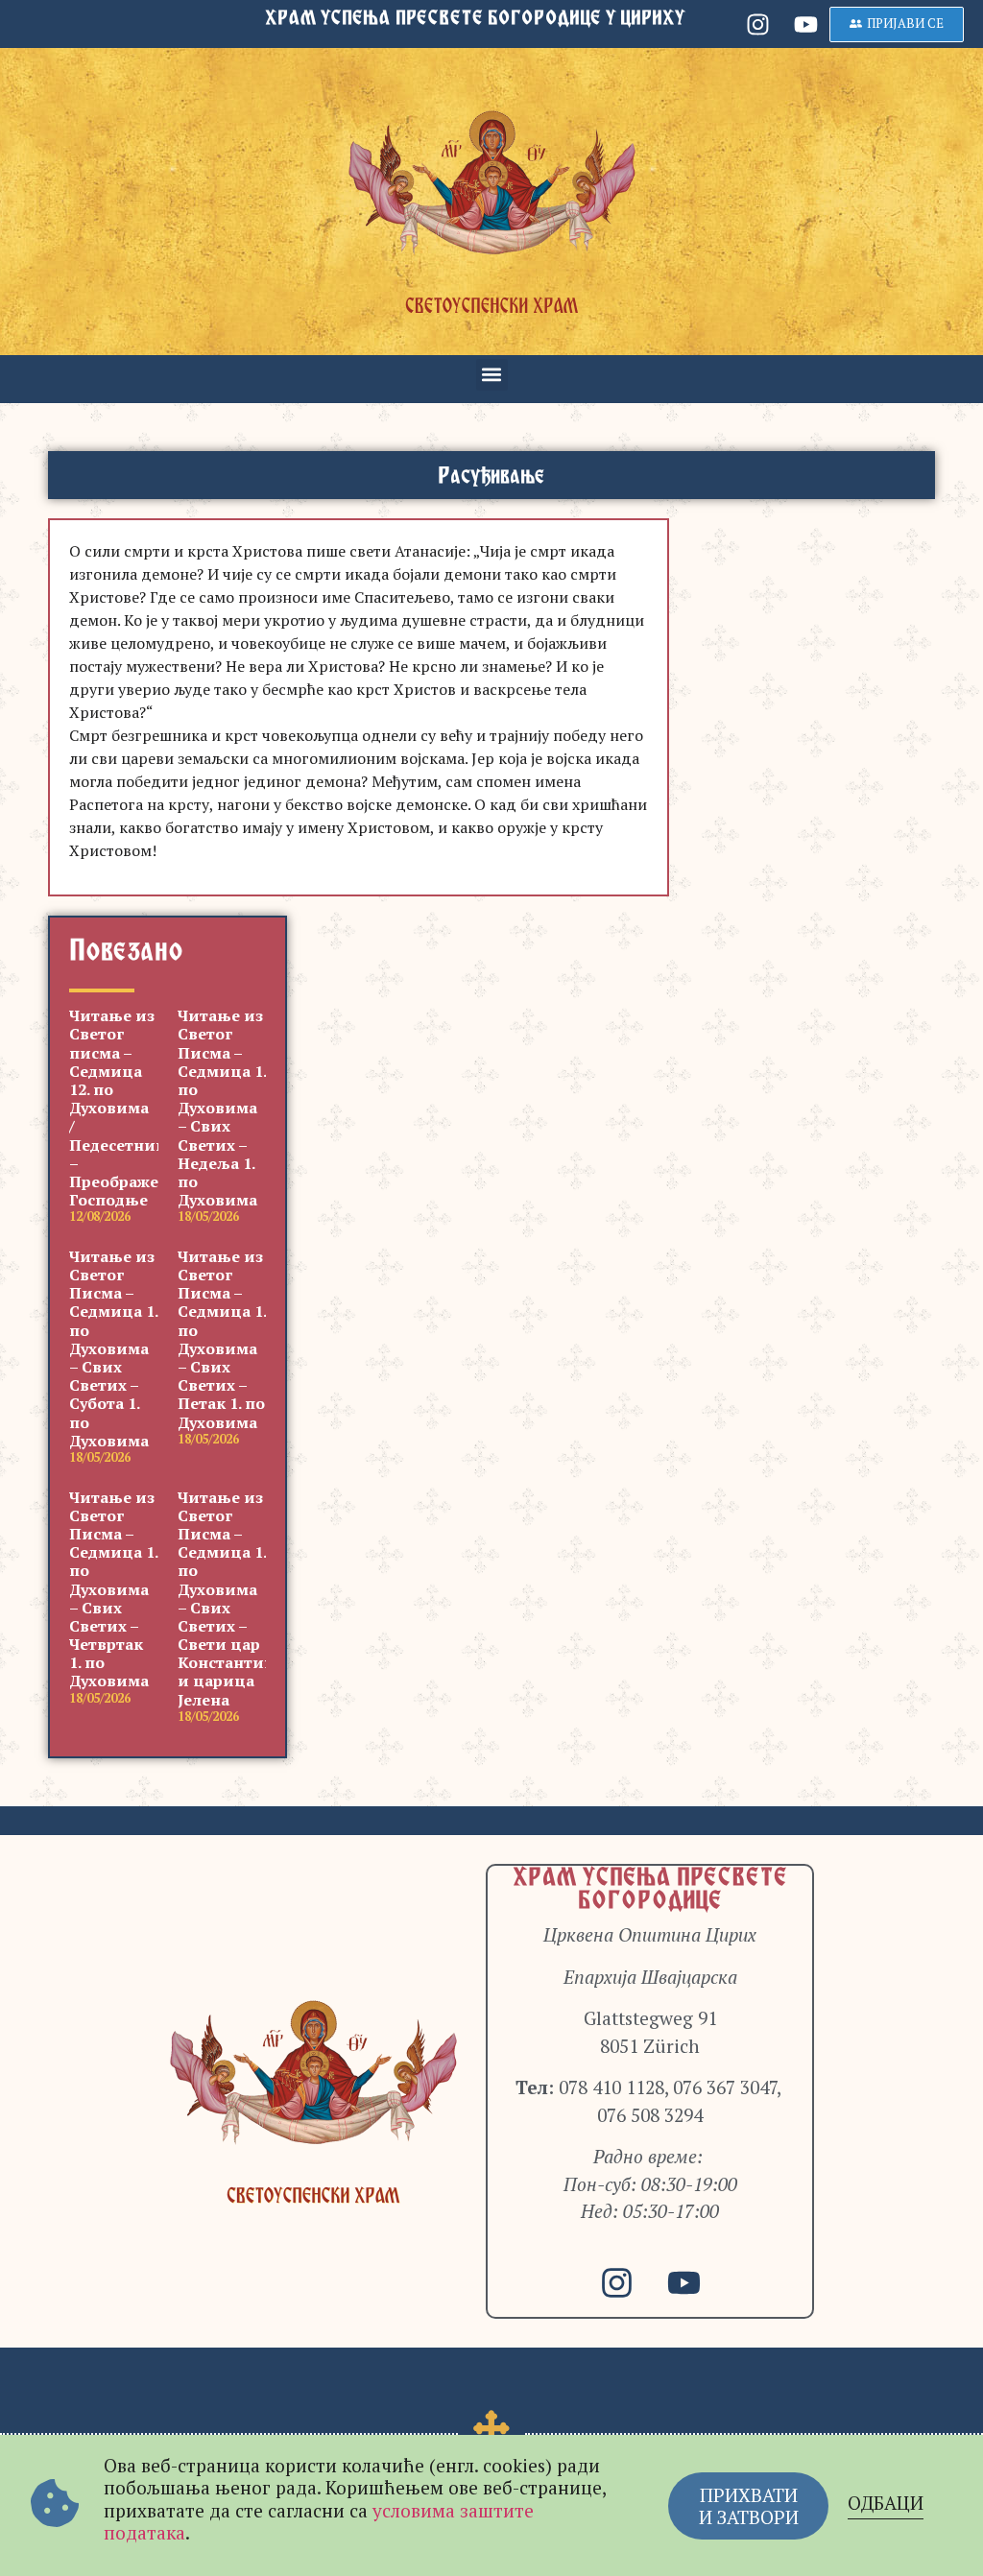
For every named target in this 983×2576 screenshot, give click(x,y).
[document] (491, 1288)
